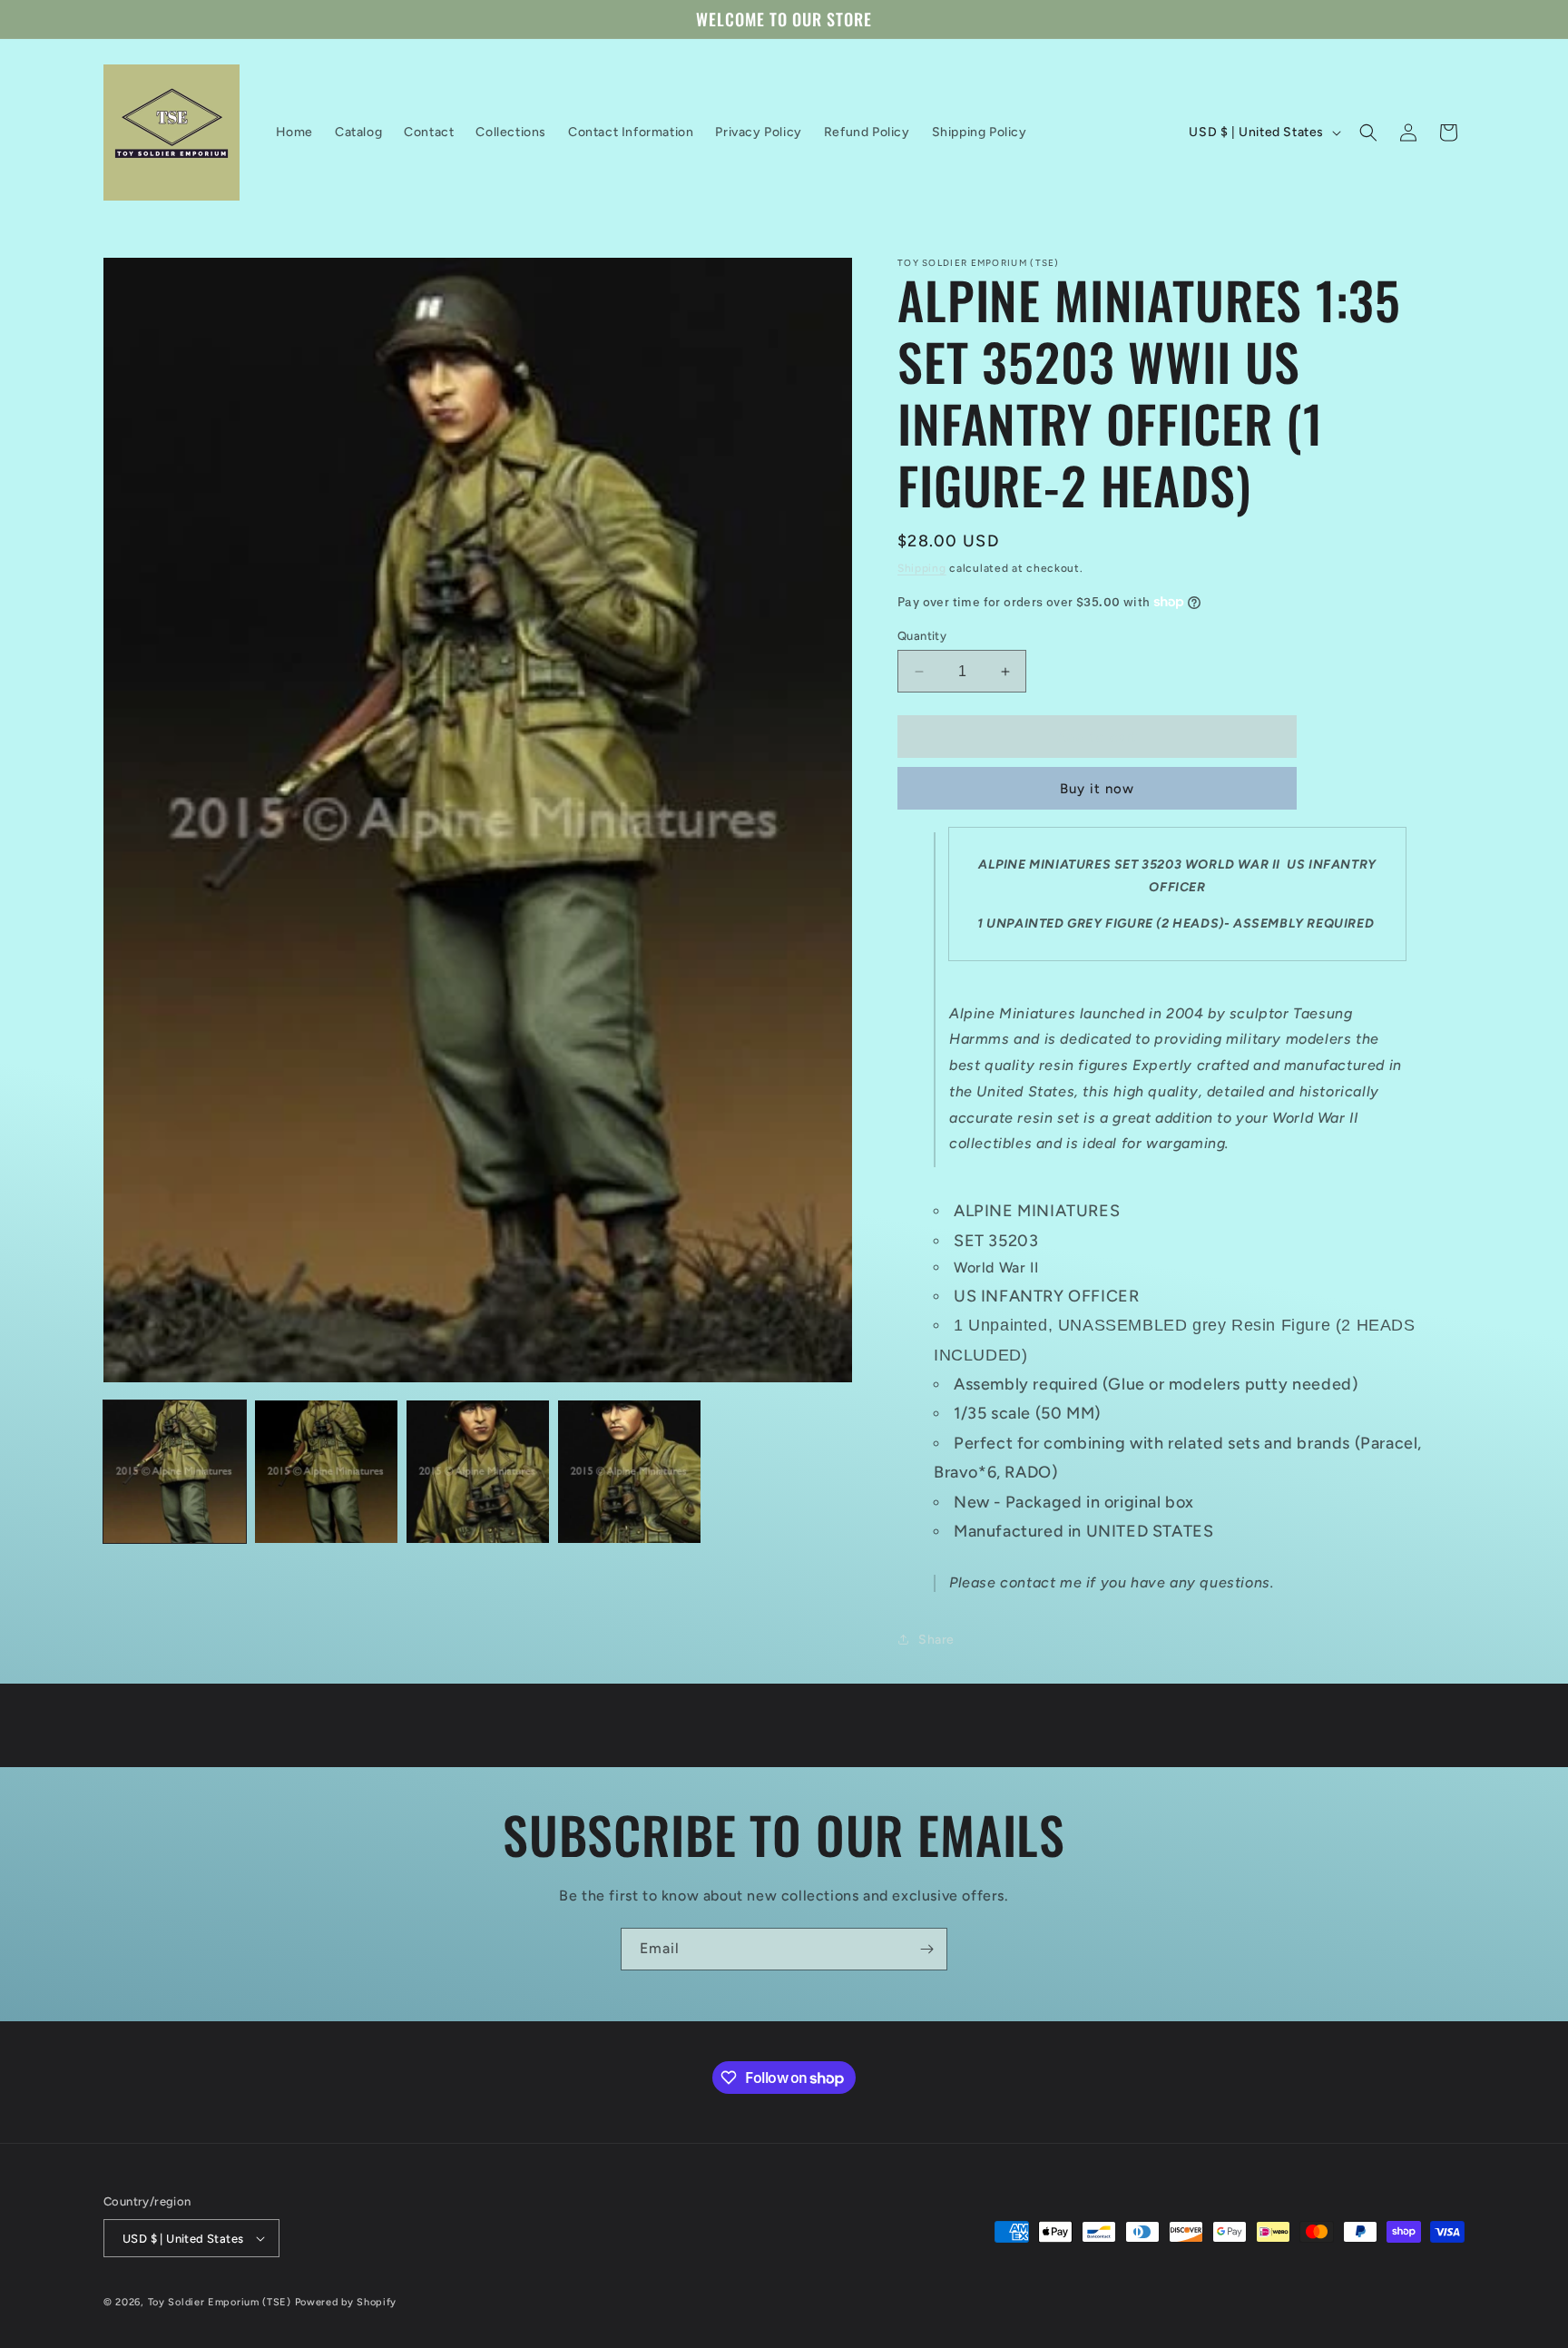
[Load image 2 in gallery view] (326, 1472)
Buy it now (1097, 789)
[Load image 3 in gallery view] (478, 1472)
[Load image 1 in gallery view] (175, 1472)
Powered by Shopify (346, 2302)
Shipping (922, 568)
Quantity (922, 636)
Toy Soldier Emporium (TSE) (220, 2302)
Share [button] (936, 1640)
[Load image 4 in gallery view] (629, 1472)
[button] (1368, 133)
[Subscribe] (926, 1949)
